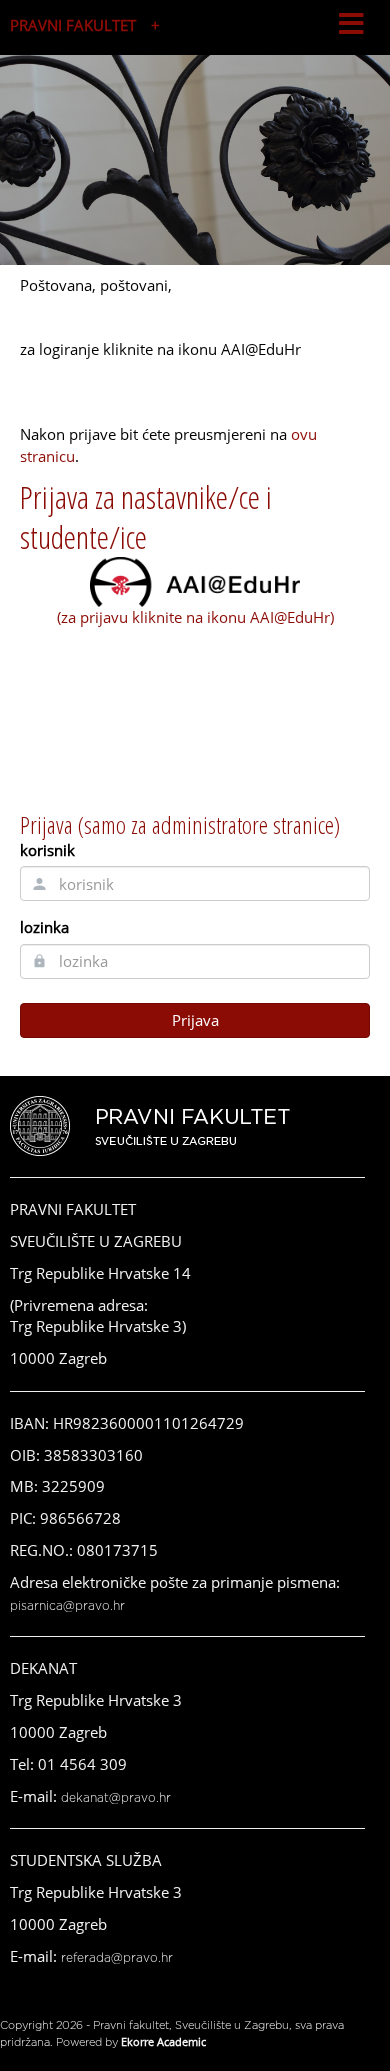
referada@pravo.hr (117, 1958)
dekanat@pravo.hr (116, 1798)
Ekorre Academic (163, 2041)
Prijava (195, 1020)
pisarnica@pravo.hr (67, 1606)
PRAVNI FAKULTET (73, 25)
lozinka (44, 927)
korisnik (47, 850)
